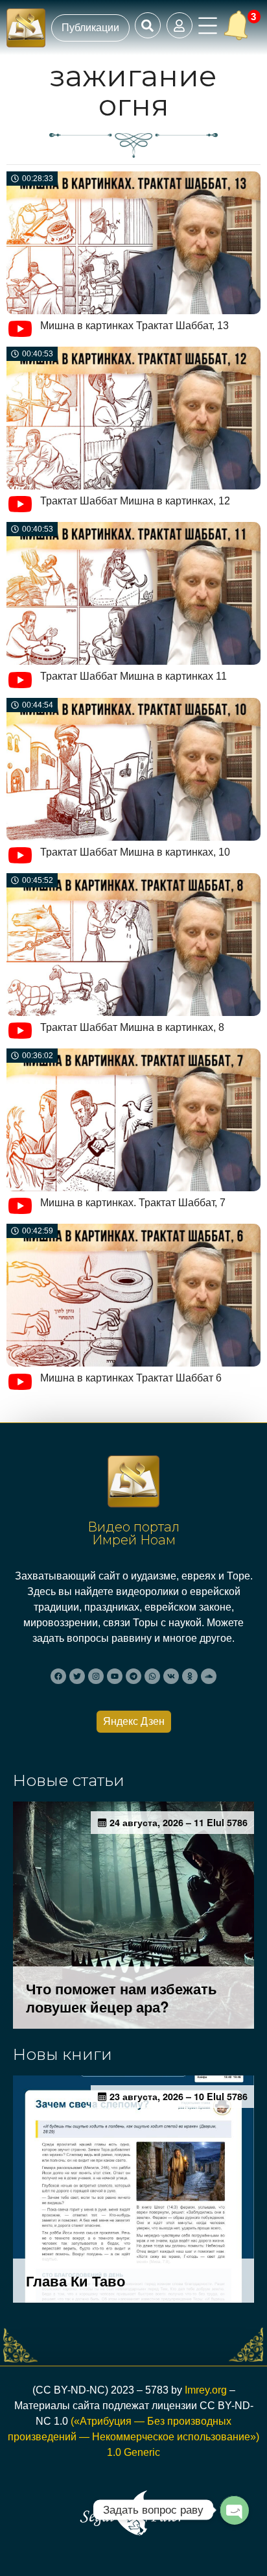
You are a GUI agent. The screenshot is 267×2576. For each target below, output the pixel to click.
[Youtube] (115, 1676)
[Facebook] (58, 1676)
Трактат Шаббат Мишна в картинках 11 (133, 676)
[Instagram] (96, 1676)
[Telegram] (133, 1676)
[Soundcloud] (209, 1676)
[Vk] (171, 1676)
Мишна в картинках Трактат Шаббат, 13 (134, 326)
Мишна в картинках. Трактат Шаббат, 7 (133, 1203)
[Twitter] (77, 1676)
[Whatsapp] (152, 1676)
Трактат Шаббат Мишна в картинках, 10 (135, 852)
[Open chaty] (234, 2510)
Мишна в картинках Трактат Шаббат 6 (131, 1378)
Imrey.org (206, 2390)
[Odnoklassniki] (190, 1676)
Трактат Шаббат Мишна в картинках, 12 (135, 501)
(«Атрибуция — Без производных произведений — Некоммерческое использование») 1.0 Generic (133, 2437)
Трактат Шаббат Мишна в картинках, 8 (132, 1027)
